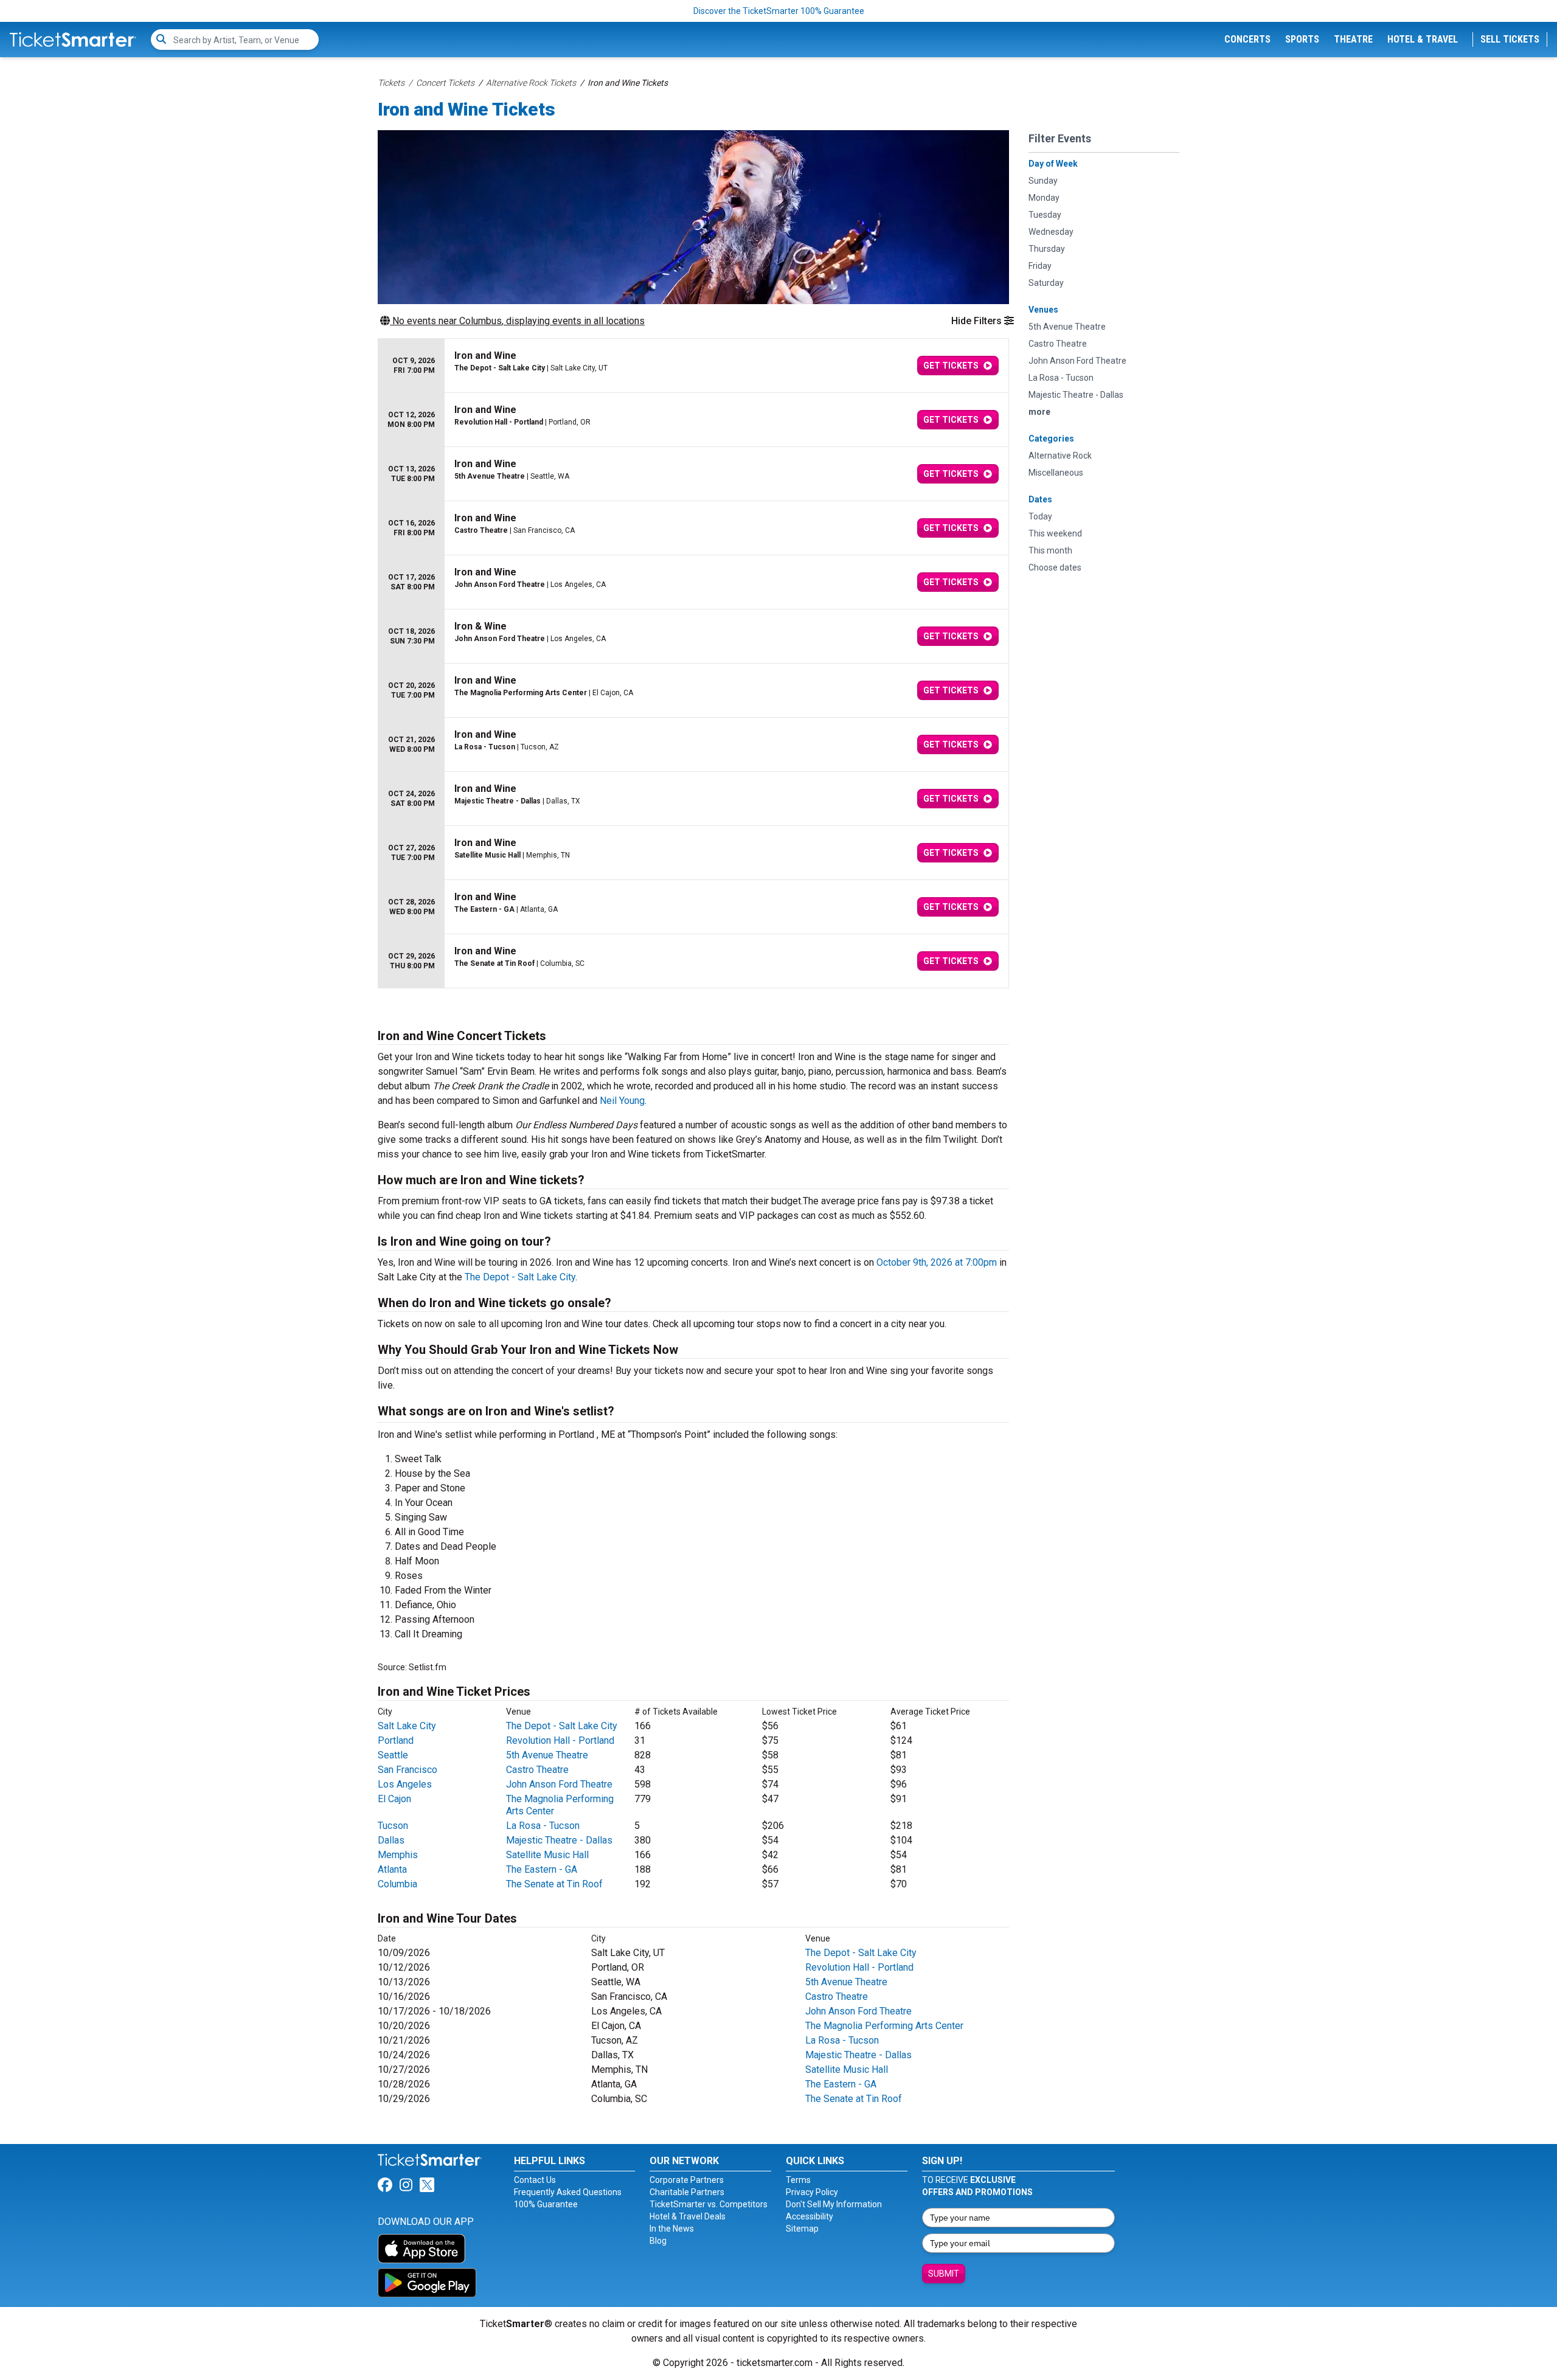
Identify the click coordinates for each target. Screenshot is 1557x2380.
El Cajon (394, 1799)
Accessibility (810, 2216)
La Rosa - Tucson (543, 1826)
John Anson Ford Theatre (559, 1784)
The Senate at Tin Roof (554, 1884)
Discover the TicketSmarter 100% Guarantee (779, 11)
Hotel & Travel (1423, 39)
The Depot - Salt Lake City (520, 1277)
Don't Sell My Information (834, 2204)
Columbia (397, 1884)
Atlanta (392, 1869)
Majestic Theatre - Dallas (559, 1840)
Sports (1302, 39)
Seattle (393, 1755)
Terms (798, 2180)
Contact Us (535, 2180)
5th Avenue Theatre (547, 1755)
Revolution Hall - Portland (560, 1740)
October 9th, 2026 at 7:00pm (937, 1262)
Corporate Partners (687, 2180)
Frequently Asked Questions (568, 2192)
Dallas (391, 1840)
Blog (658, 2241)
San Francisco (407, 1770)
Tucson (393, 1826)
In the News (672, 2229)
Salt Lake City (407, 1726)
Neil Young (622, 1101)
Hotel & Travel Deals (688, 2216)
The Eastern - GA (542, 1869)
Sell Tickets (1510, 39)
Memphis (398, 1855)
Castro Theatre (537, 1770)
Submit (944, 2274)
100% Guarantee (546, 2204)
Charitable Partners (687, 2192)
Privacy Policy (812, 2192)
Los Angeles (405, 1784)
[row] (693, 366)
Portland (396, 1740)
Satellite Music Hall (547, 1855)
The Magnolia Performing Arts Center (884, 2026)
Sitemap (802, 2229)
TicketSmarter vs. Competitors (709, 2204)
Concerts (1247, 39)
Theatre (1353, 39)
